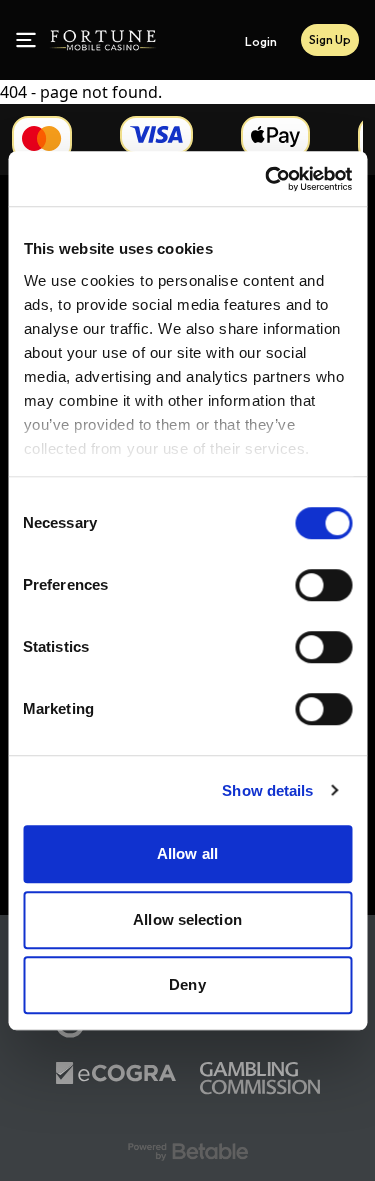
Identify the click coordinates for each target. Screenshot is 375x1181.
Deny (187, 984)
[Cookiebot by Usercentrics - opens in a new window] (267, 179)
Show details (267, 790)
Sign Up (330, 39)
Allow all (187, 853)
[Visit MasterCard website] (42, 138)
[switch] (323, 585)
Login (261, 41)
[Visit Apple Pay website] (275, 136)
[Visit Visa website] (156, 135)
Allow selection (187, 919)
